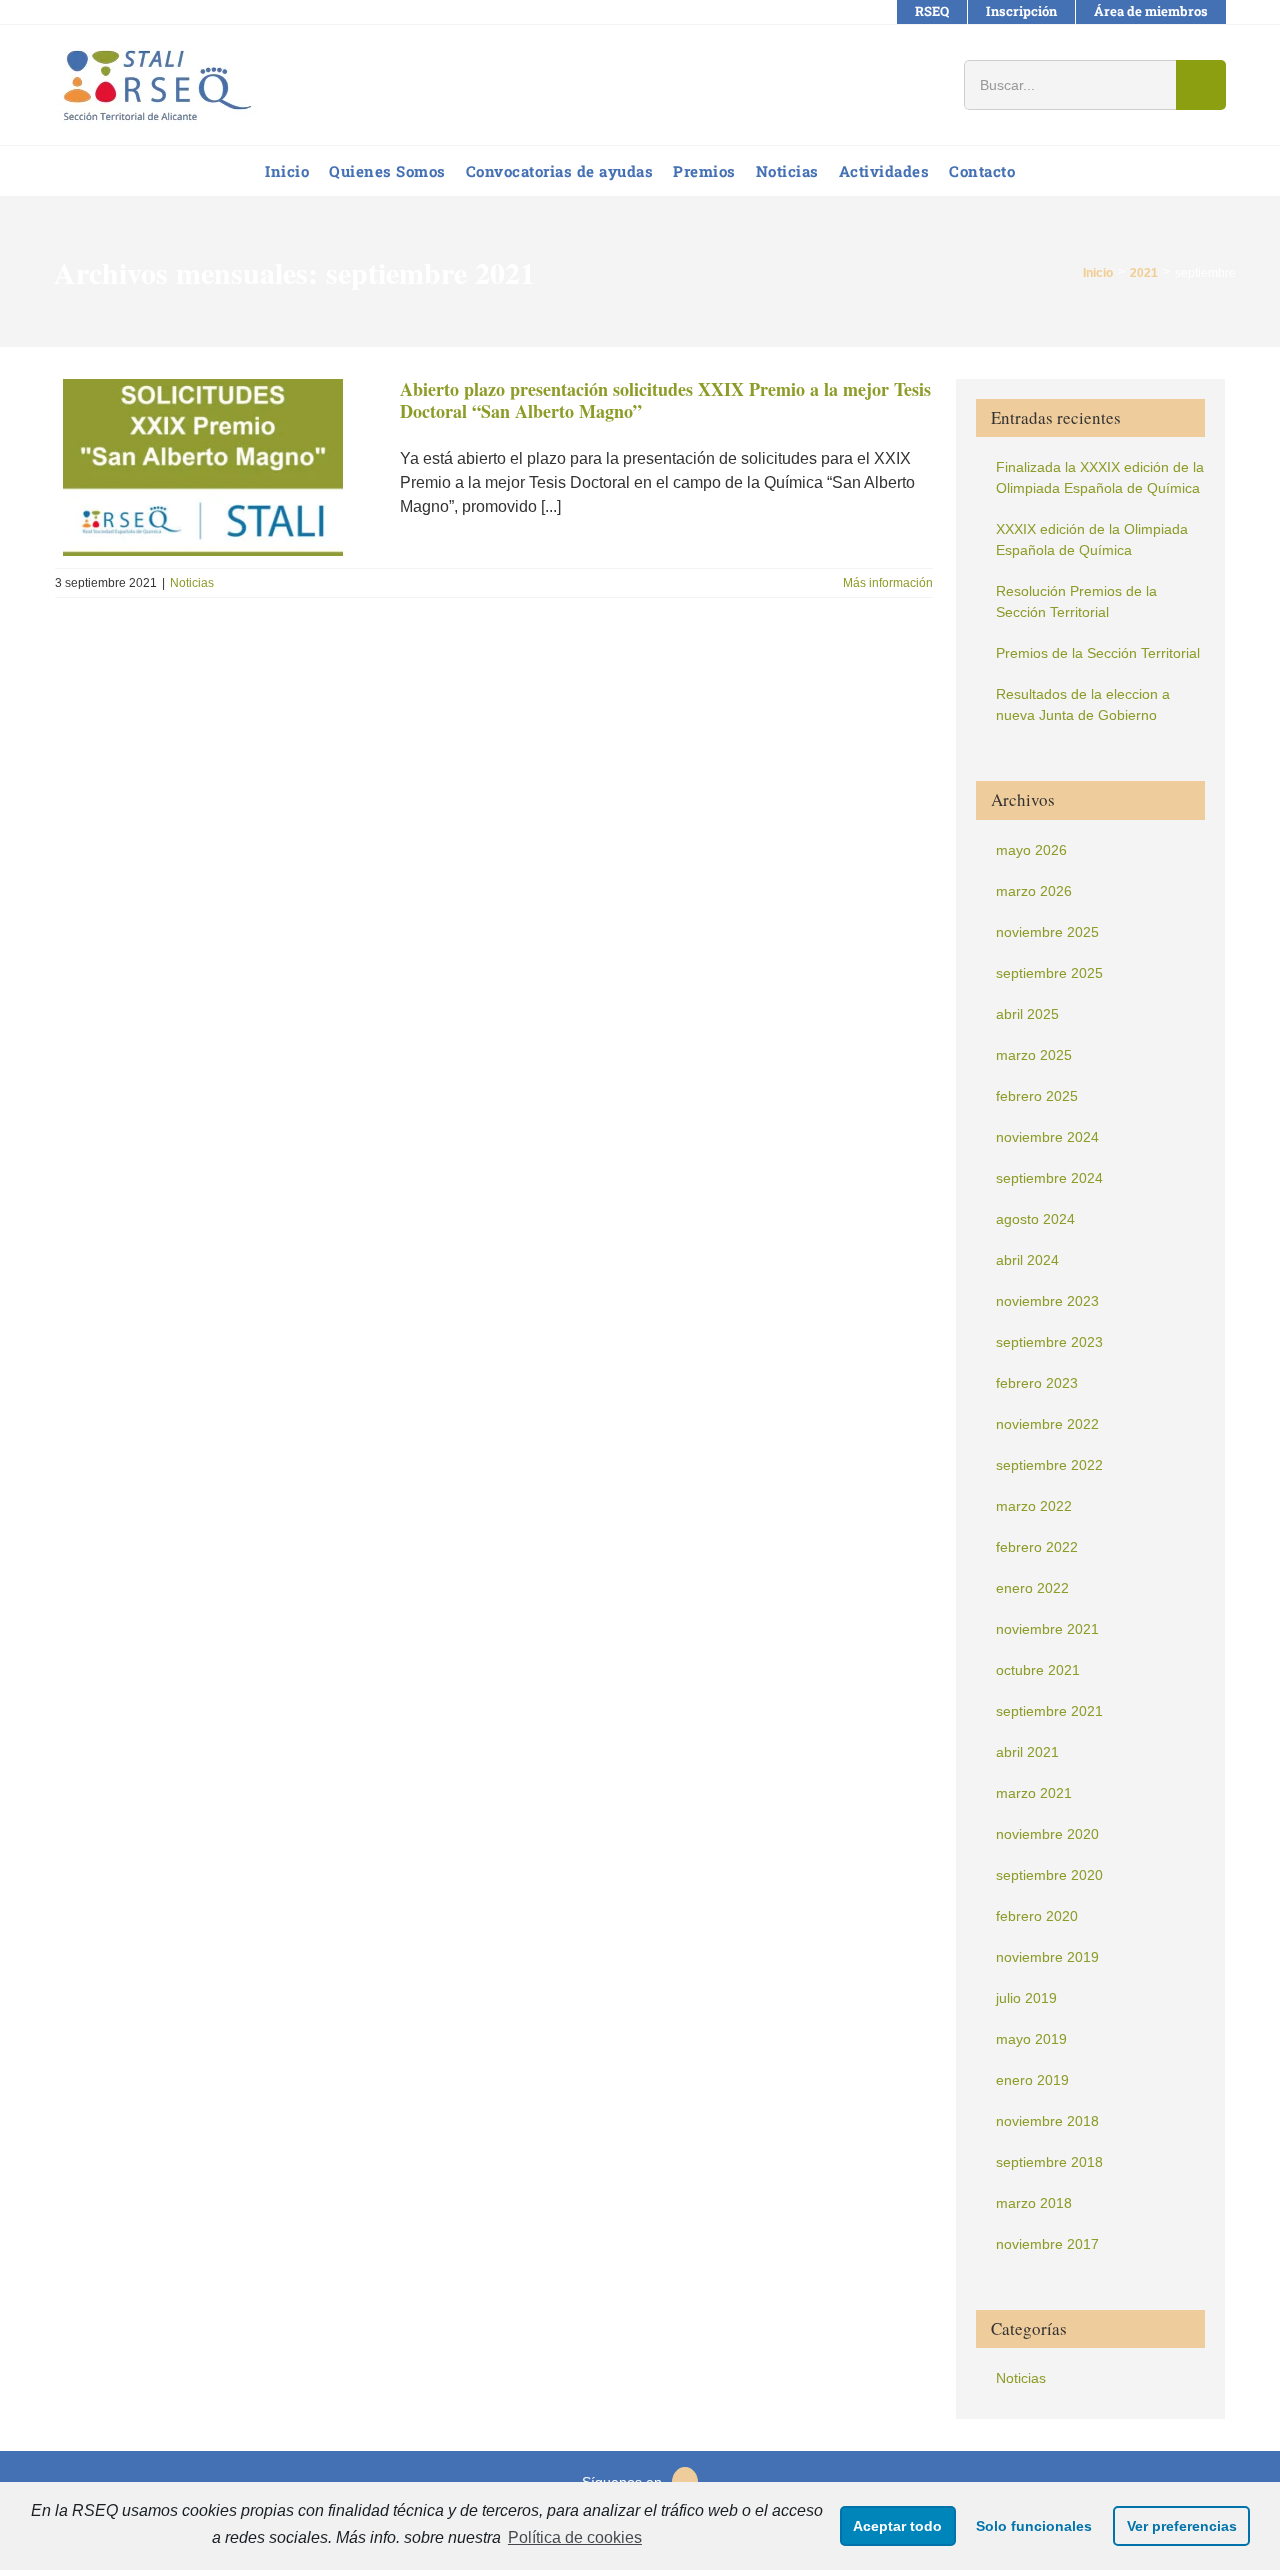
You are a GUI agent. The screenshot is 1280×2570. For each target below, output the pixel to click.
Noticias (192, 583)
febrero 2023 (1037, 1383)
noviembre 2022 (1047, 1424)
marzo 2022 (1034, 1506)
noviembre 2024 (1047, 1137)
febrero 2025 (1037, 1096)
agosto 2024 (1035, 1219)
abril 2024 (1027, 1260)
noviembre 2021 (1047, 1629)
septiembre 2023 (1049, 1342)
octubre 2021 (1038, 1670)
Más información (888, 583)
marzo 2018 (1034, 2203)
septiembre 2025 (1049, 973)
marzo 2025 (1034, 1055)
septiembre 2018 (1049, 2162)
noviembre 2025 (1047, 932)
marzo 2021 (1034, 1793)
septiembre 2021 (1049, 1711)
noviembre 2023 (1047, 1301)
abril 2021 (1027, 1752)
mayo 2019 (1031, 2039)
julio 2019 (1026, 1998)
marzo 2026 (1034, 891)
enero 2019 (1032, 2080)
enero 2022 (1032, 1588)
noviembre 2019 (1047, 1957)
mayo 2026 (1031, 850)
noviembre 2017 (1047, 2244)
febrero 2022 (1037, 1547)
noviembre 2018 (1047, 2121)
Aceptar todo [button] (897, 2526)
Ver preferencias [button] (1182, 2526)
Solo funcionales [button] (1034, 2526)
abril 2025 (1027, 1014)
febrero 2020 (1037, 1916)
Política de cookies (575, 2537)
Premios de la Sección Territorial (1098, 653)
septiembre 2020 (1049, 1875)
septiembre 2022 (1049, 1465)
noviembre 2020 (1047, 1834)
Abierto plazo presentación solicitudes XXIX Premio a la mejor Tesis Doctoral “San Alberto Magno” (665, 400)
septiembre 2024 (1049, 1178)
